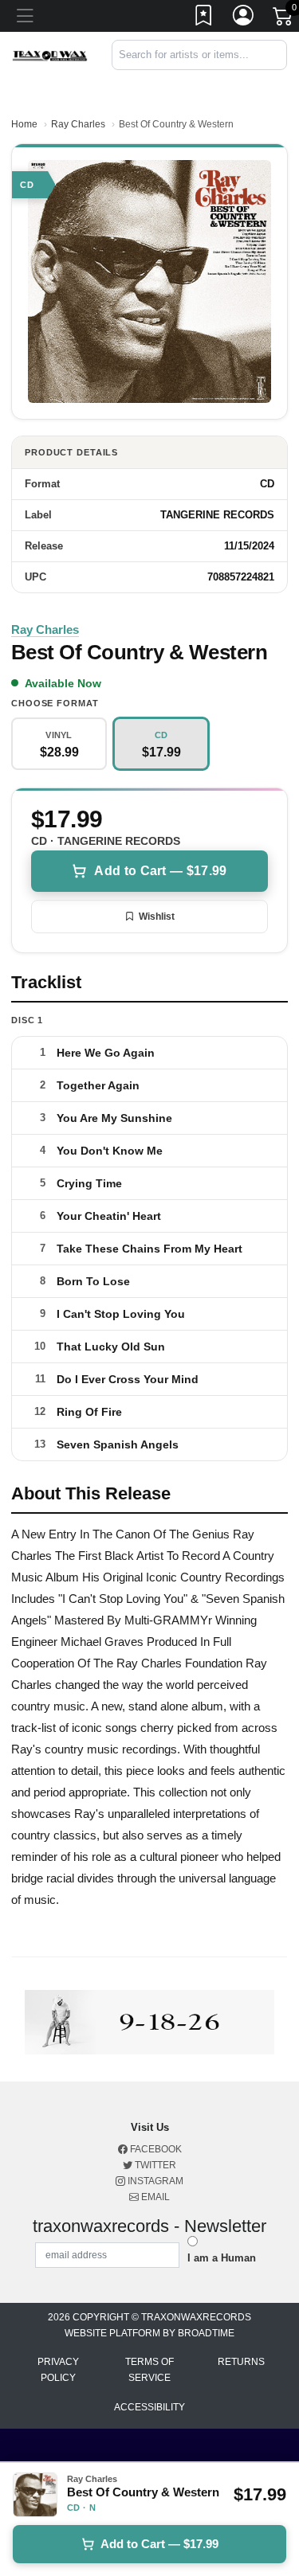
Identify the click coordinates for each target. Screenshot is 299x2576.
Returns (241, 2362)
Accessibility (149, 2407)
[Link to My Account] (244, 18)
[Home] (50, 55)
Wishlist (157, 917)
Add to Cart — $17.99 (160, 871)
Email (154, 2197)
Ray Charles (78, 124)
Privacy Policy (58, 2370)
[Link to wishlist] (204, 18)
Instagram (154, 2181)
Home (24, 124)
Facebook (155, 2149)
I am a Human (222, 2258)
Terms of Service (149, 2370)
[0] (284, 19)
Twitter (154, 2165)
